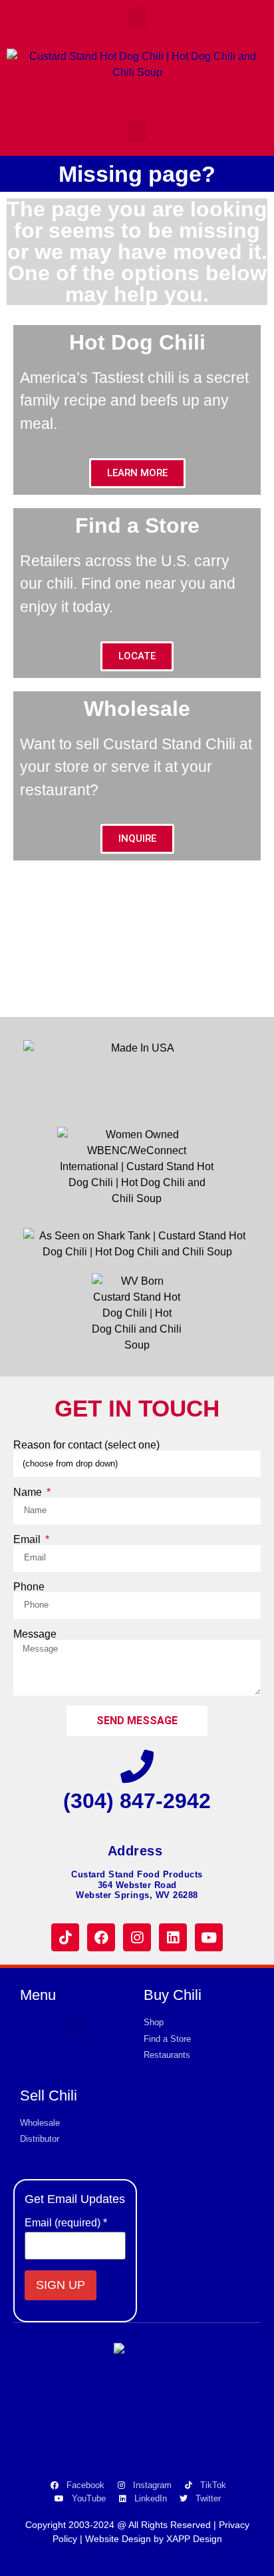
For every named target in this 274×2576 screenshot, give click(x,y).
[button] (137, 18)
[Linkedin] (173, 1937)
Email (28, 1540)
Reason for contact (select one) (86, 1445)
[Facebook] (101, 1937)
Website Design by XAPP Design (154, 2539)
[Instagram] (137, 1937)
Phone (29, 1587)
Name (29, 1492)
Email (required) (66, 2223)
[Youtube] (209, 1937)
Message (35, 1634)
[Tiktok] (65, 1937)
